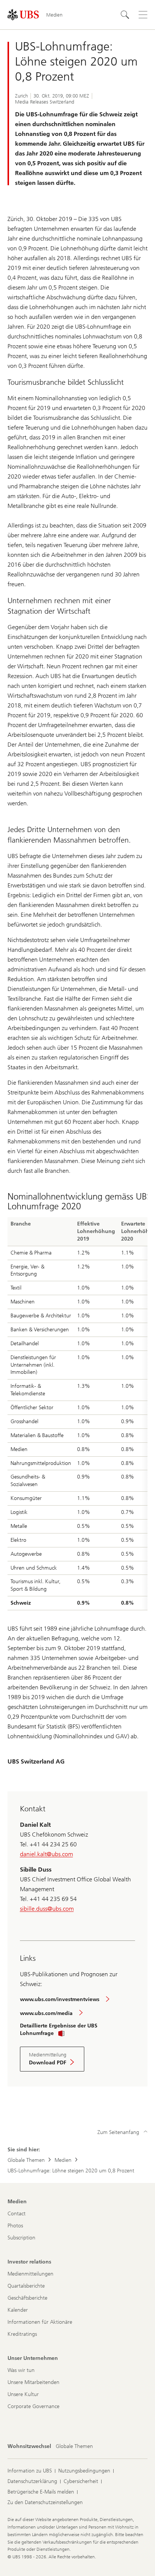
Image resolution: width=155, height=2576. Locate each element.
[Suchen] (125, 15)
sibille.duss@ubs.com (47, 1909)
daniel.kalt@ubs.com (46, 1854)
